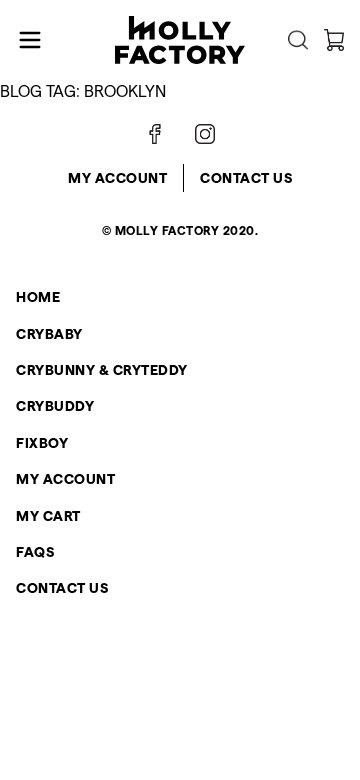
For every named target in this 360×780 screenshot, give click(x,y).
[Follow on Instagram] (205, 134)
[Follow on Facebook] (155, 134)
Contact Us (246, 178)
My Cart (48, 516)
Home (38, 297)
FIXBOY (42, 443)
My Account (117, 178)
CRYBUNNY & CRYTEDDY (102, 370)
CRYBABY (49, 334)
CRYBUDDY (55, 406)
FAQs (35, 552)
